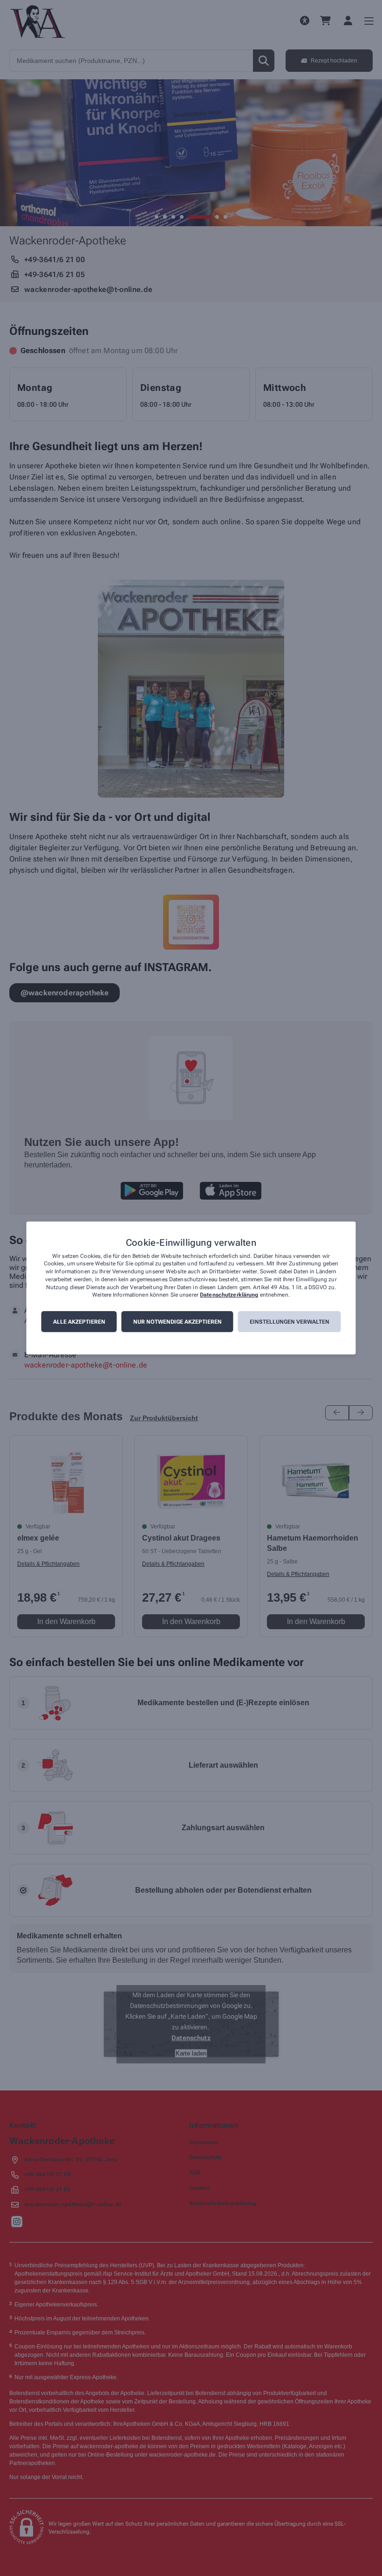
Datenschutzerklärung (229, 1295)
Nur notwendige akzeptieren (177, 1322)
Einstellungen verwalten (290, 1322)
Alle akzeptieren (79, 1322)
